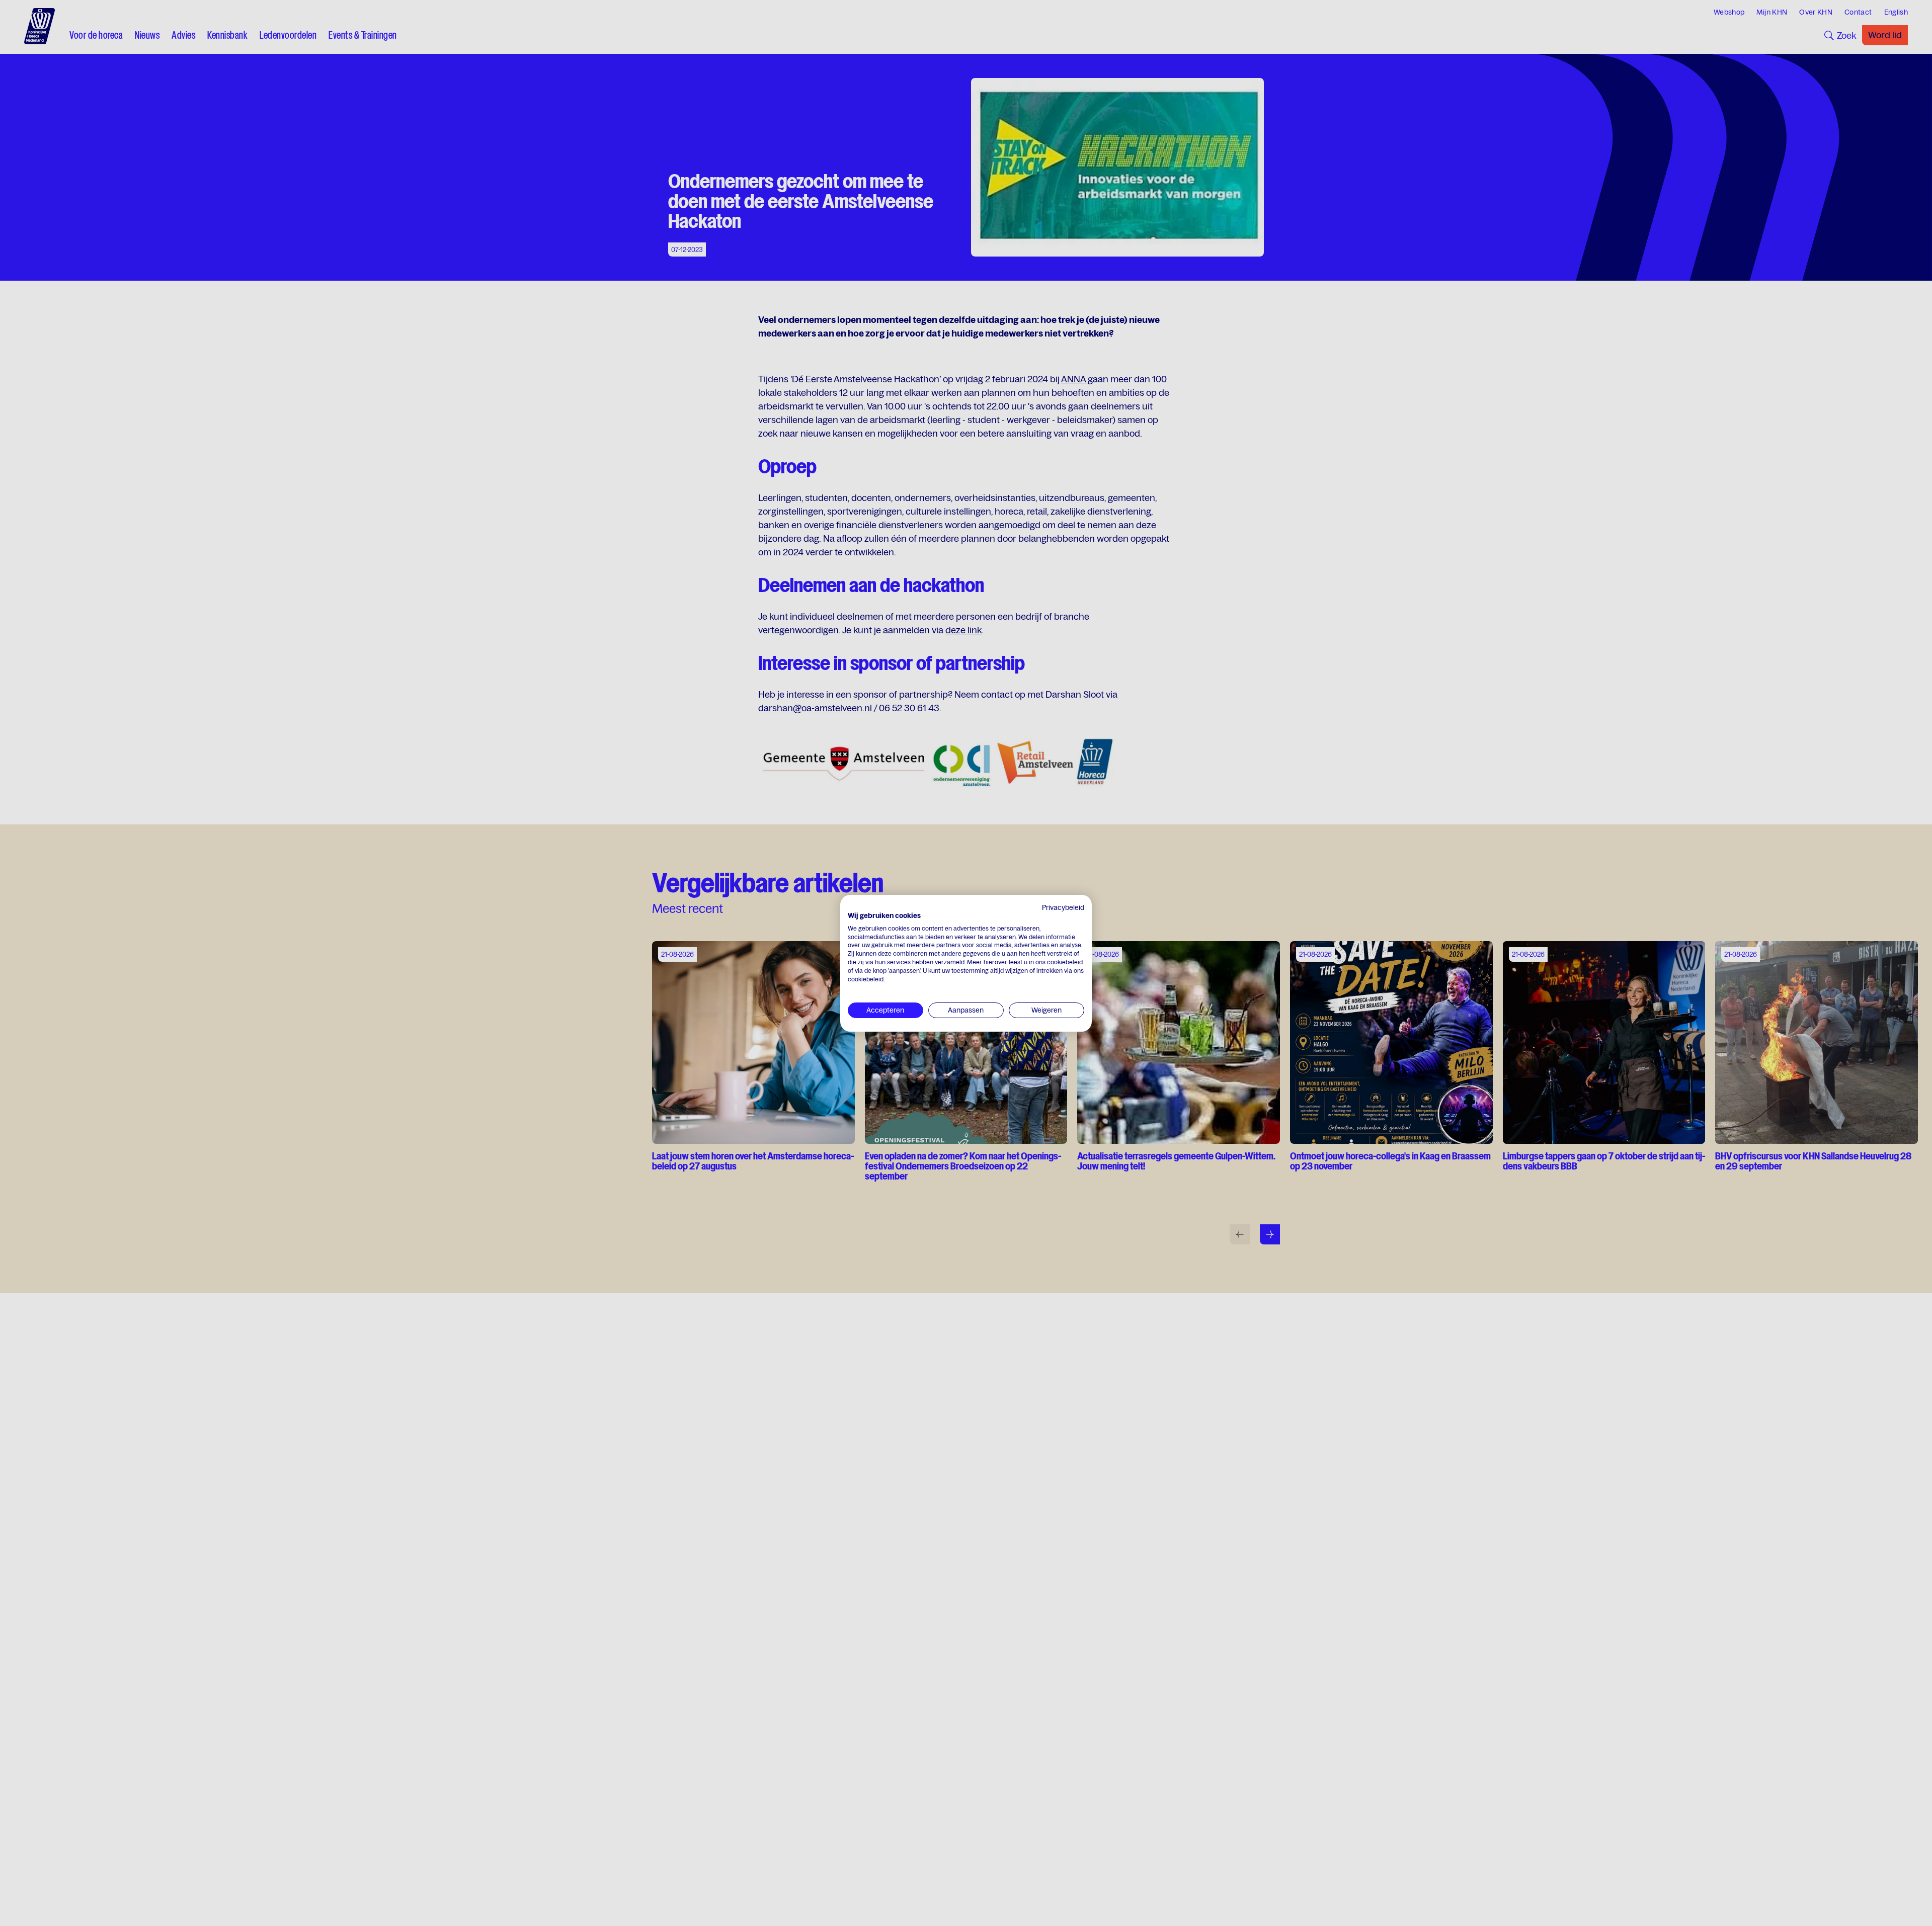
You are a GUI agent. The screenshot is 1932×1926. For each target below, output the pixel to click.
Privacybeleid (1063, 907)
